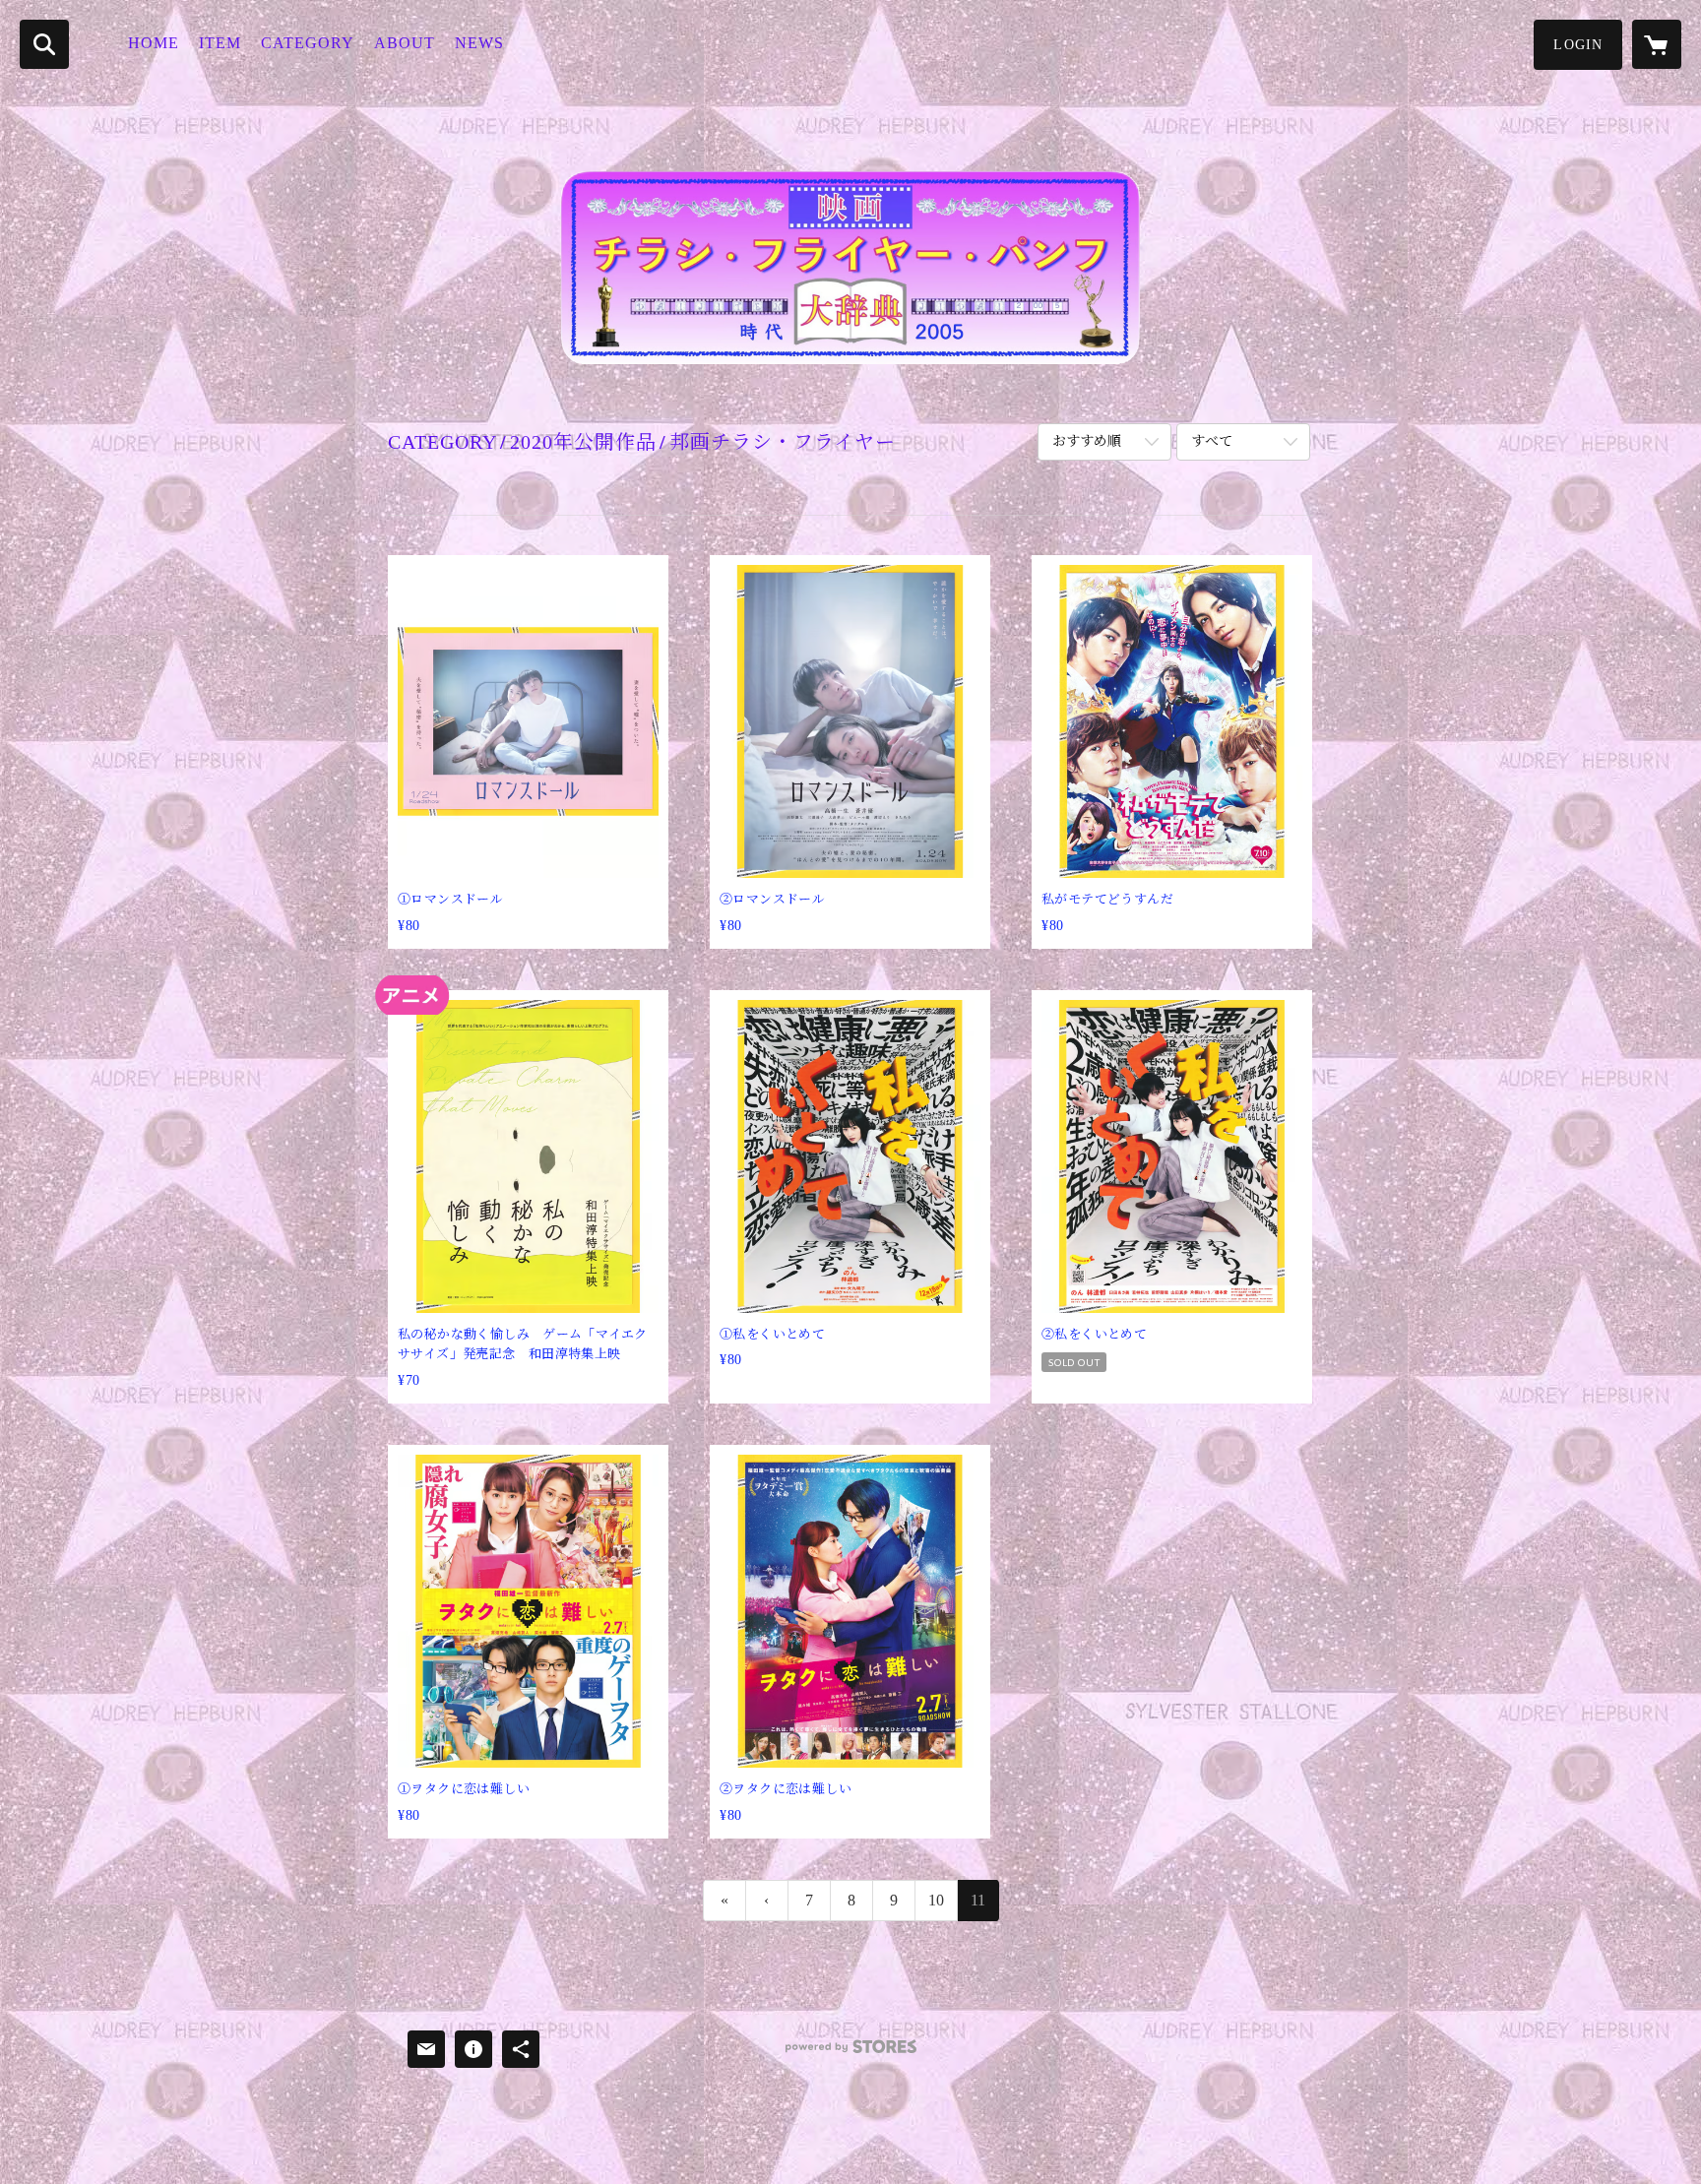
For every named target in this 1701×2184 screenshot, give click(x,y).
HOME (154, 43)
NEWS (479, 43)
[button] (1578, 45)
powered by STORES (850, 2054)
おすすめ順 (1087, 441)
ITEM (220, 43)
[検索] (44, 44)
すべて (1212, 441)
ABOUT (405, 43)
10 (936, 1900)
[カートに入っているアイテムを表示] (1657, 44)
